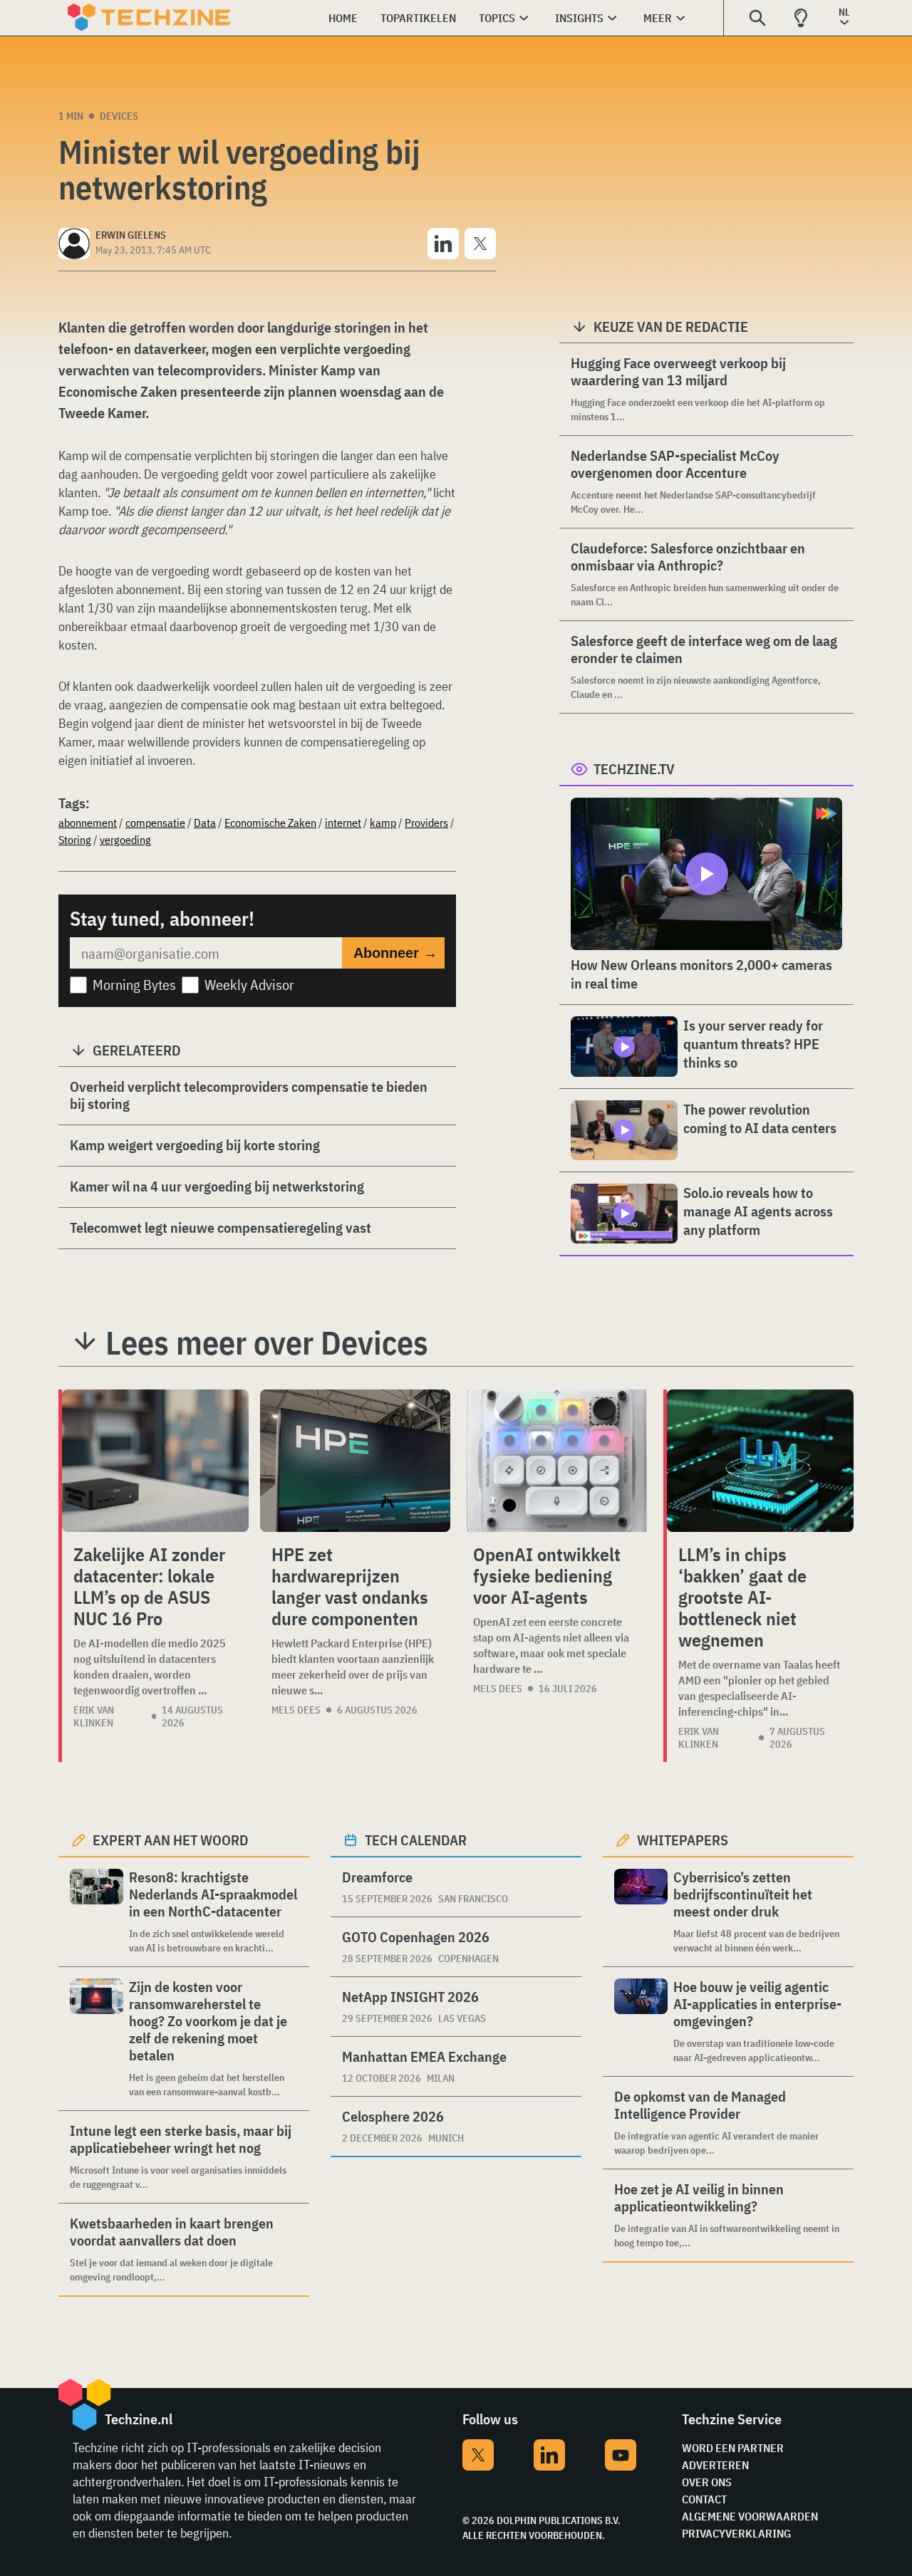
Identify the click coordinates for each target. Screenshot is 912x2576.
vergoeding (125, 840)
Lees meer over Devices (267, 1342)
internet (343, 823)
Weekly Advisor (249, 985)
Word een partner (733, 2448)
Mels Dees (296, 1710)
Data (205, 823)
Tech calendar (416, 1840)
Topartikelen (418, 18)
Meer (658, 18)
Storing (75, 840)
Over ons (707, 2482)
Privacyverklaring (736, 2533)
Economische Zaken (270, 823)
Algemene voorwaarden (750, 2516)
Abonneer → (395, 953)
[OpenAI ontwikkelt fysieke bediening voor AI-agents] (557, 1461)
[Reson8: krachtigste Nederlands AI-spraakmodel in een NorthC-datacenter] (97, 1912)
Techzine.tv (634, 769)
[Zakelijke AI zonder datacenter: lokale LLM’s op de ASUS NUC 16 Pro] (155, 1461)
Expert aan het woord (171, 1840)
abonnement (88, 823)
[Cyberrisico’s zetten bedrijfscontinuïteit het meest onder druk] (641, 1912)
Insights (579, 18)
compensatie (155, 823)
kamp (383, 823)
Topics (497, 18)
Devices (119, 116)
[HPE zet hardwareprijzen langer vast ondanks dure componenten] (355, 1461)
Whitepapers (683, 1840)
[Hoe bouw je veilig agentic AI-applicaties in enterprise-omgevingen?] (641, 2022)
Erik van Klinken (94, 1716)
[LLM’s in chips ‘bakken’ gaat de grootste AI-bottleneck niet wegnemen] (760, 1461)
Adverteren (715, 2465)
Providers (426, 823)
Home (343, 18)
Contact (704, 2499)
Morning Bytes (134, 985)
